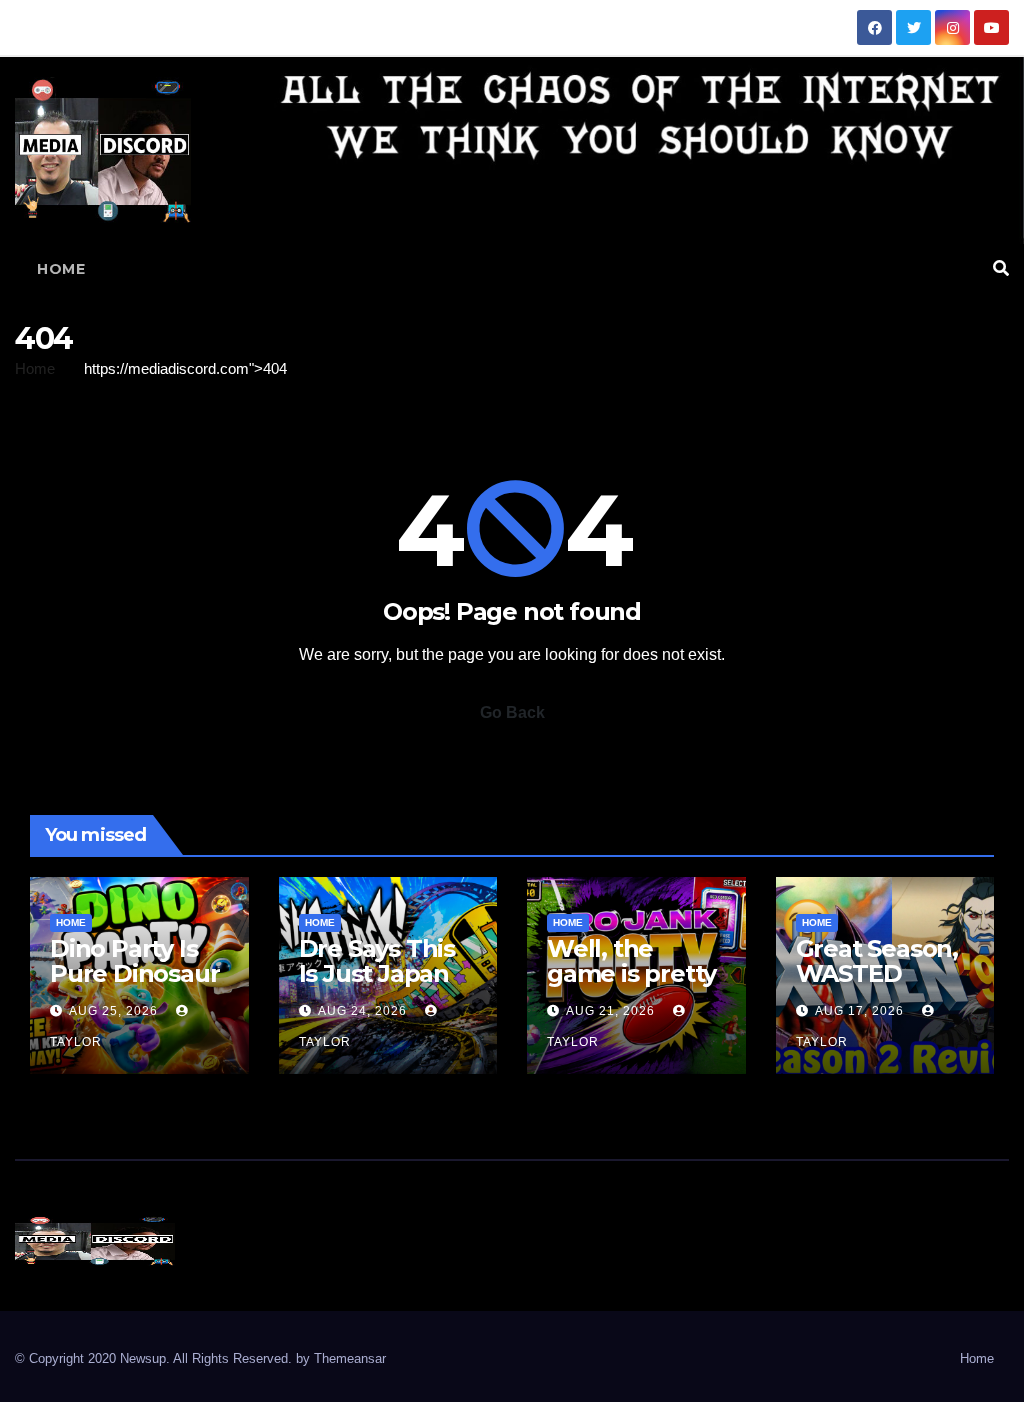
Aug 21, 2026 (610, 1011)
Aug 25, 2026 (113, 1011)
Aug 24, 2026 (362, 1011)
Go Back (512, 712)
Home (61, 269)
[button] (1001, 268)
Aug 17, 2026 (859, 1011)
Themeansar (350, 1358)
